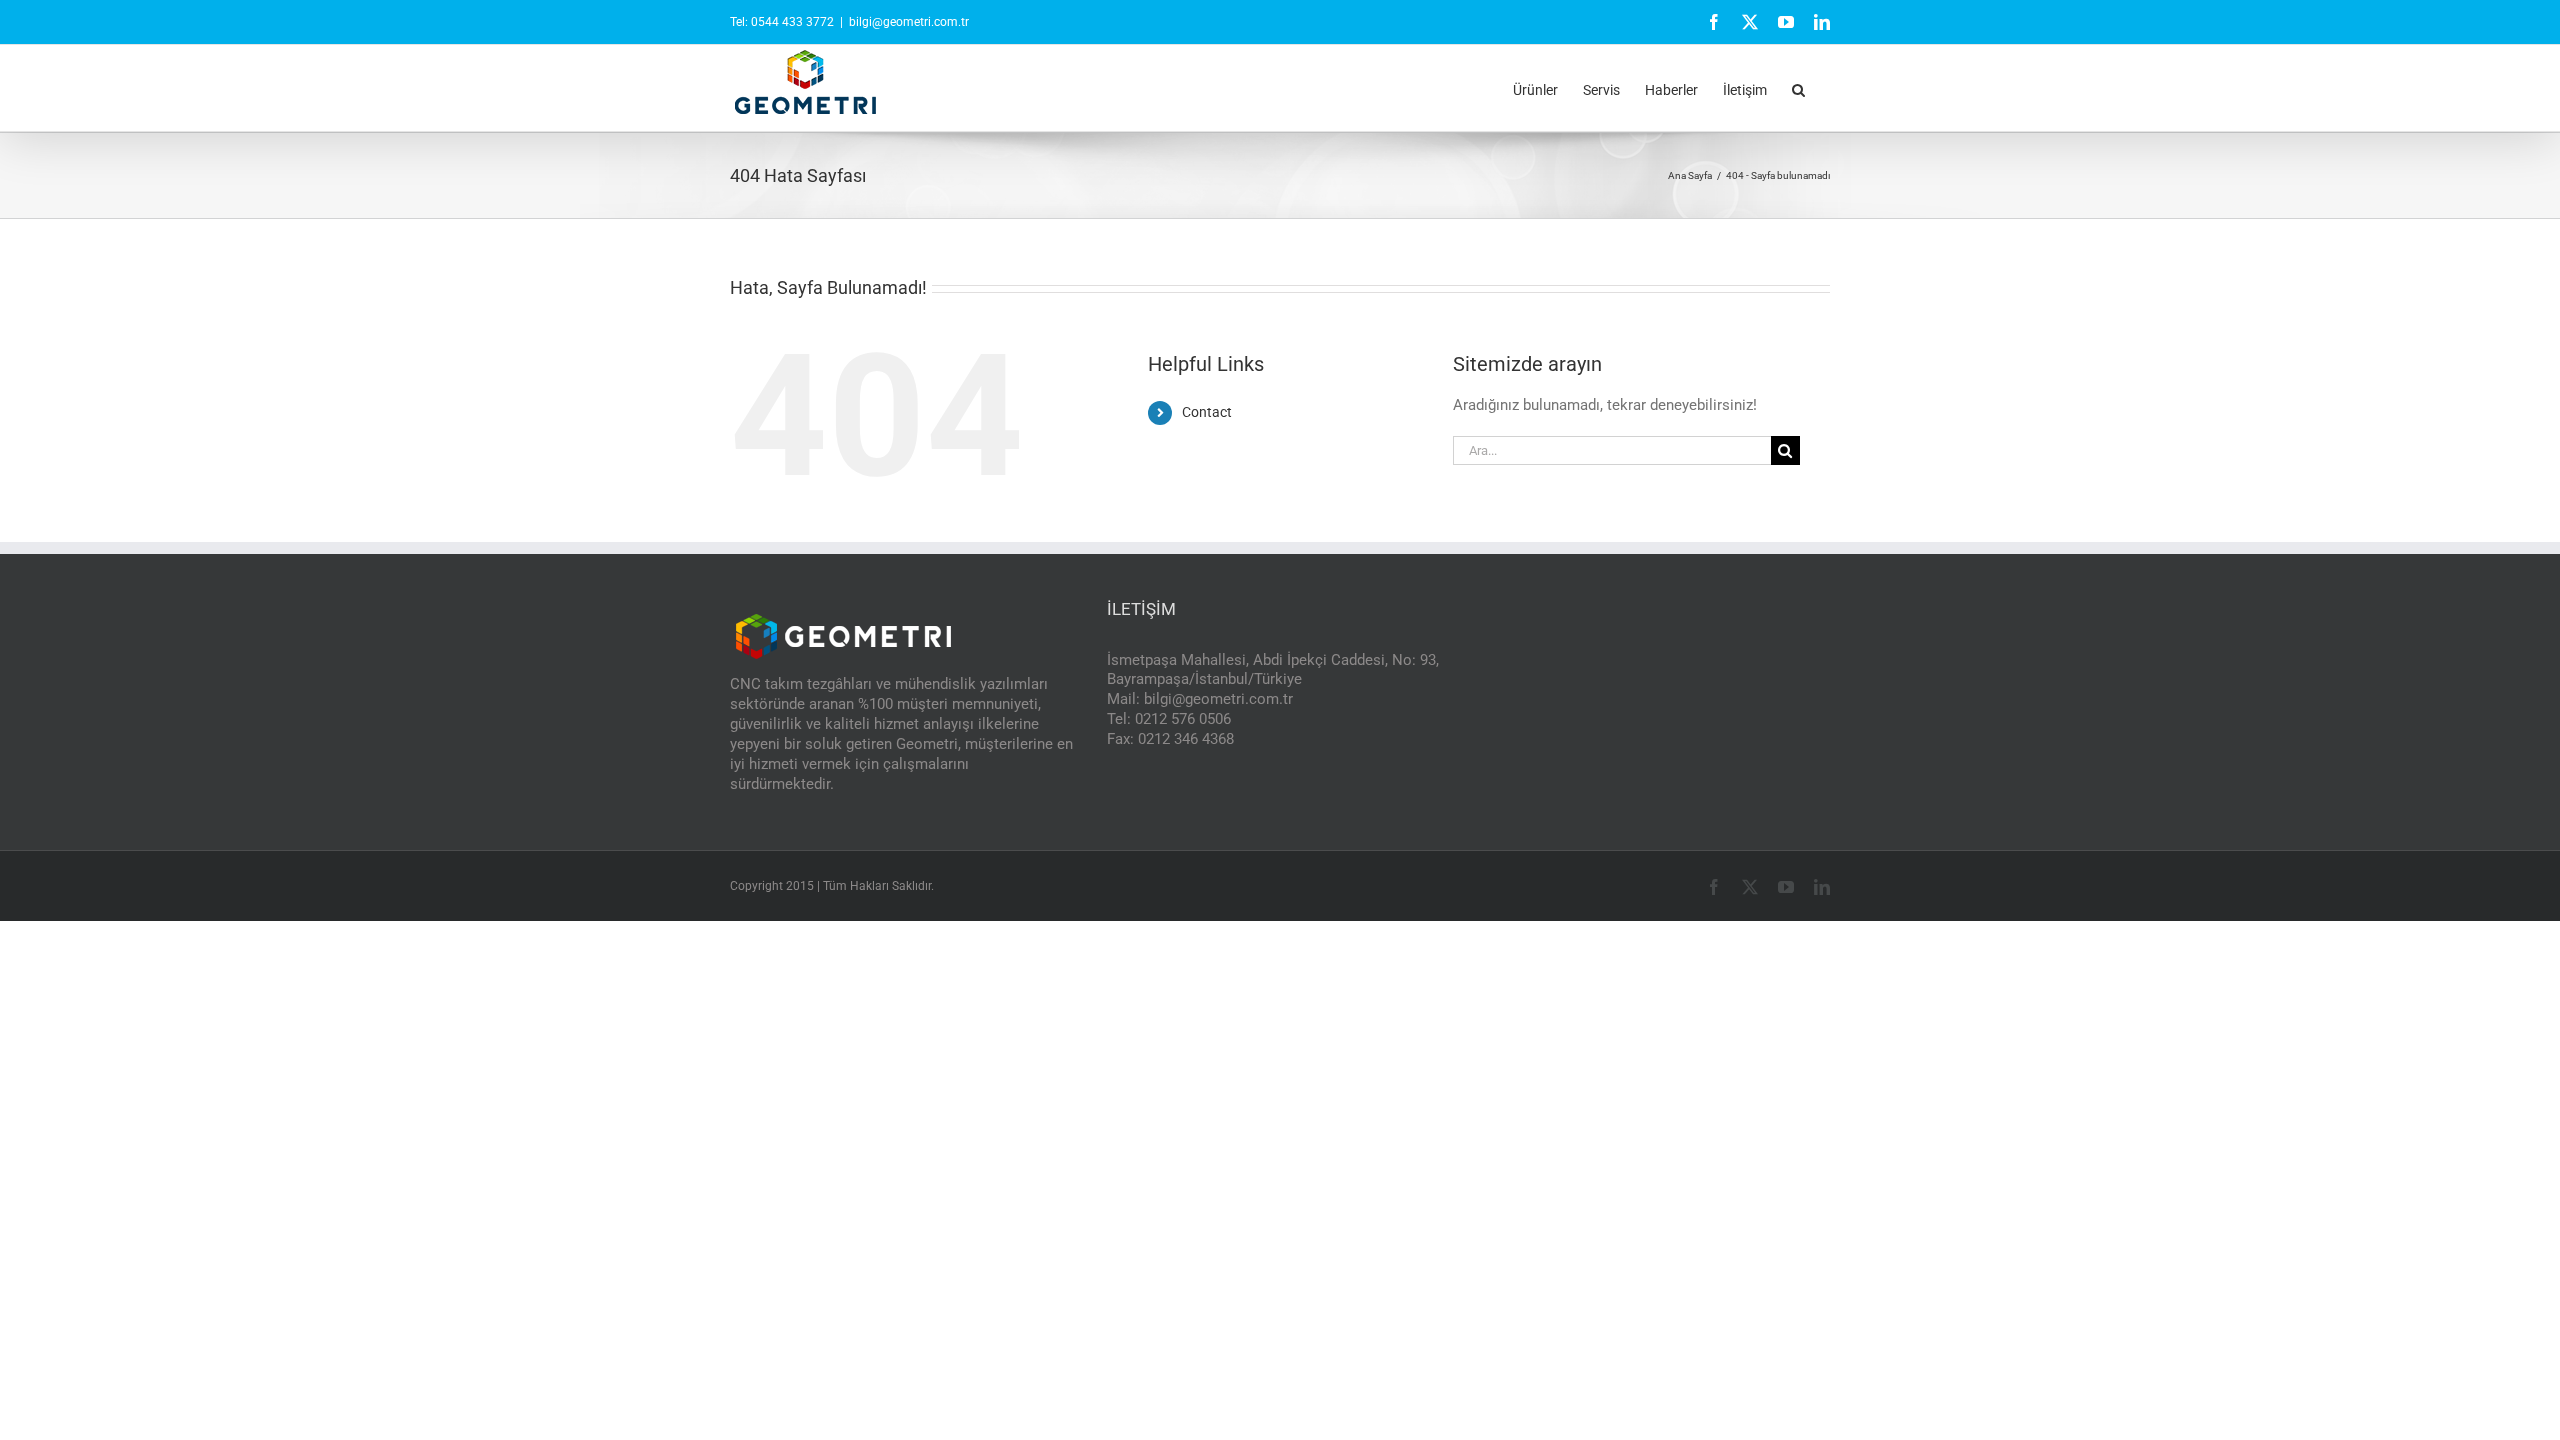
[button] (1798, 88)
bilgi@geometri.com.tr (909, 22)
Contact (1207, 412)
